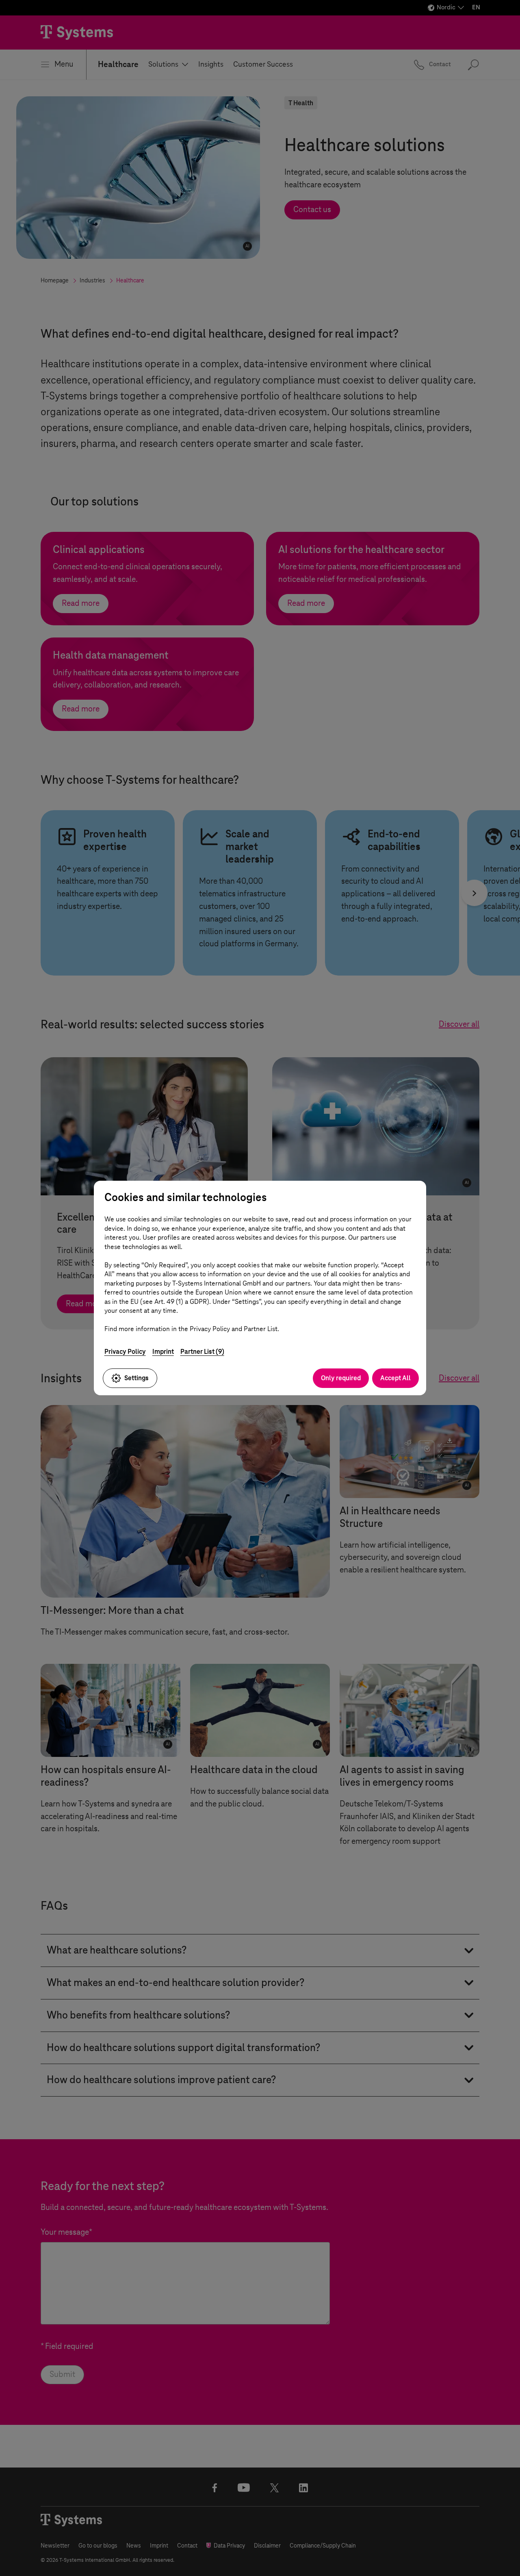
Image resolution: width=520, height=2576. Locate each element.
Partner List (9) (202, 1352)
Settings (136, 1378)
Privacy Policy (125, 1352)
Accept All (395, 1378)
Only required (341, 1378)
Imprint (163, 1352)
